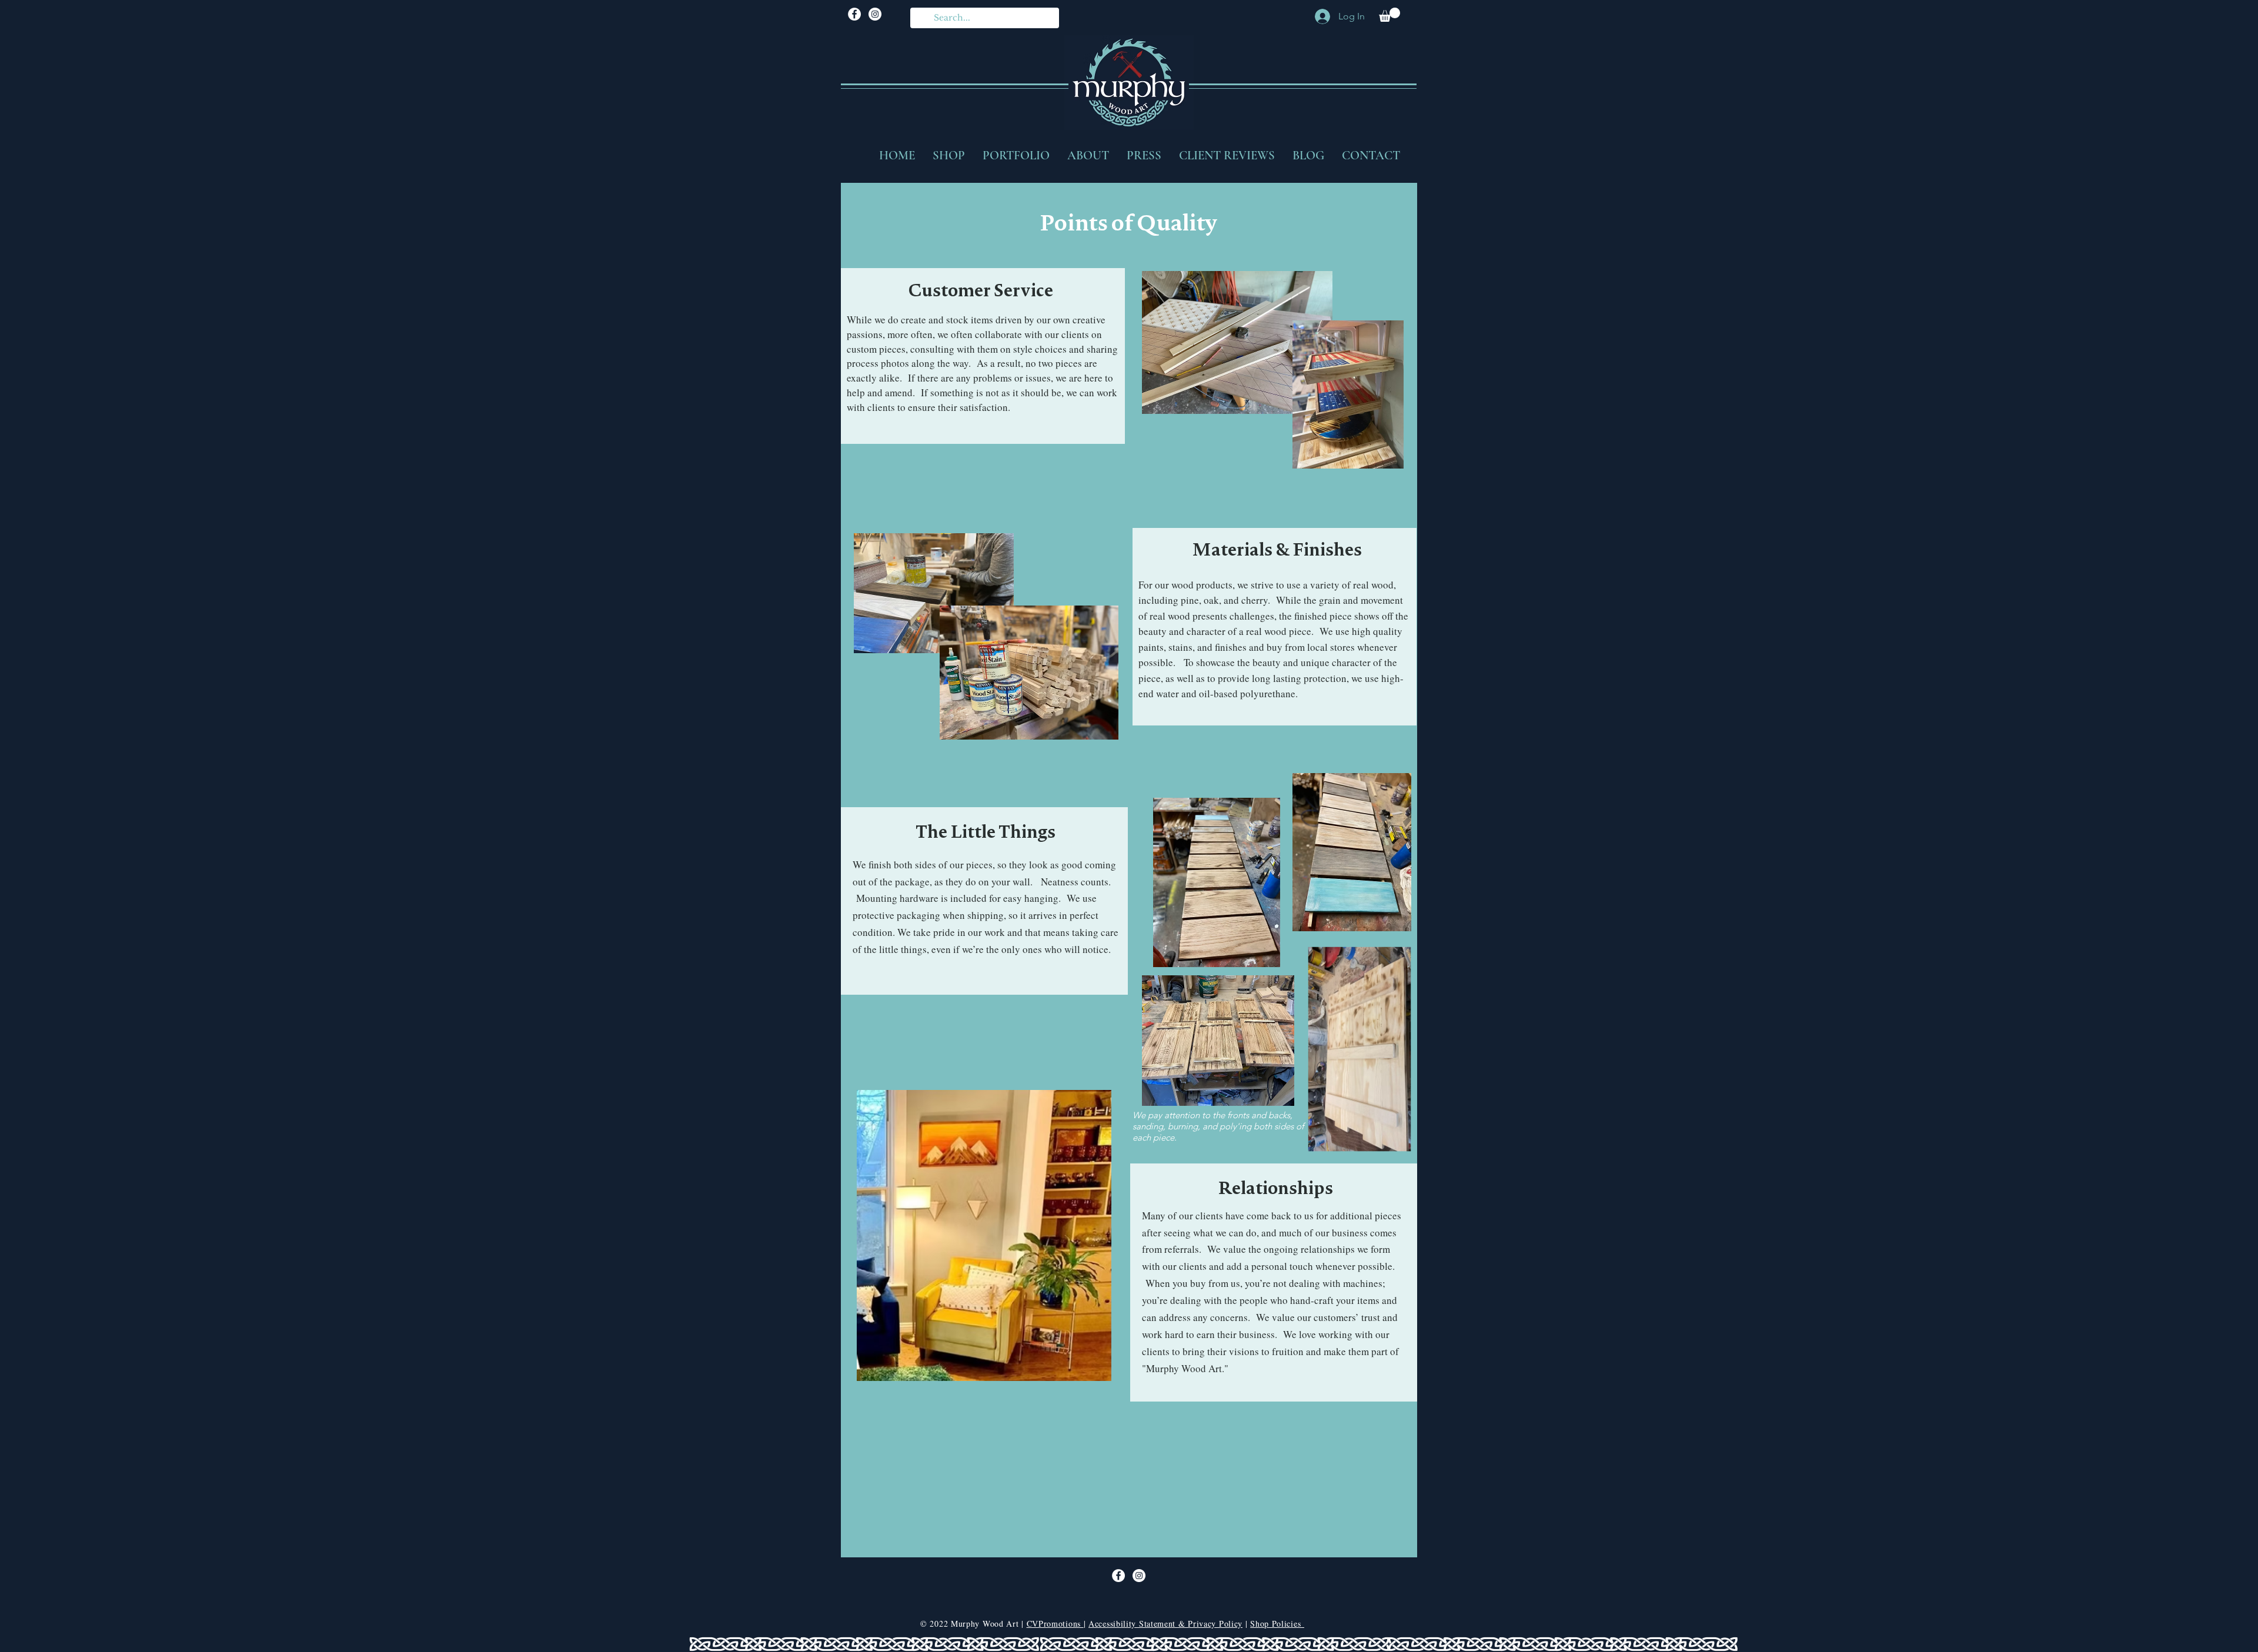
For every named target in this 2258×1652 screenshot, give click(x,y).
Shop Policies (1277, 1623)
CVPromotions (1055, 1623)
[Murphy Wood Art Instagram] (875, 14)
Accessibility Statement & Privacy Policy (1165, 1623)
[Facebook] (854, 14)
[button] (1389, 15)
